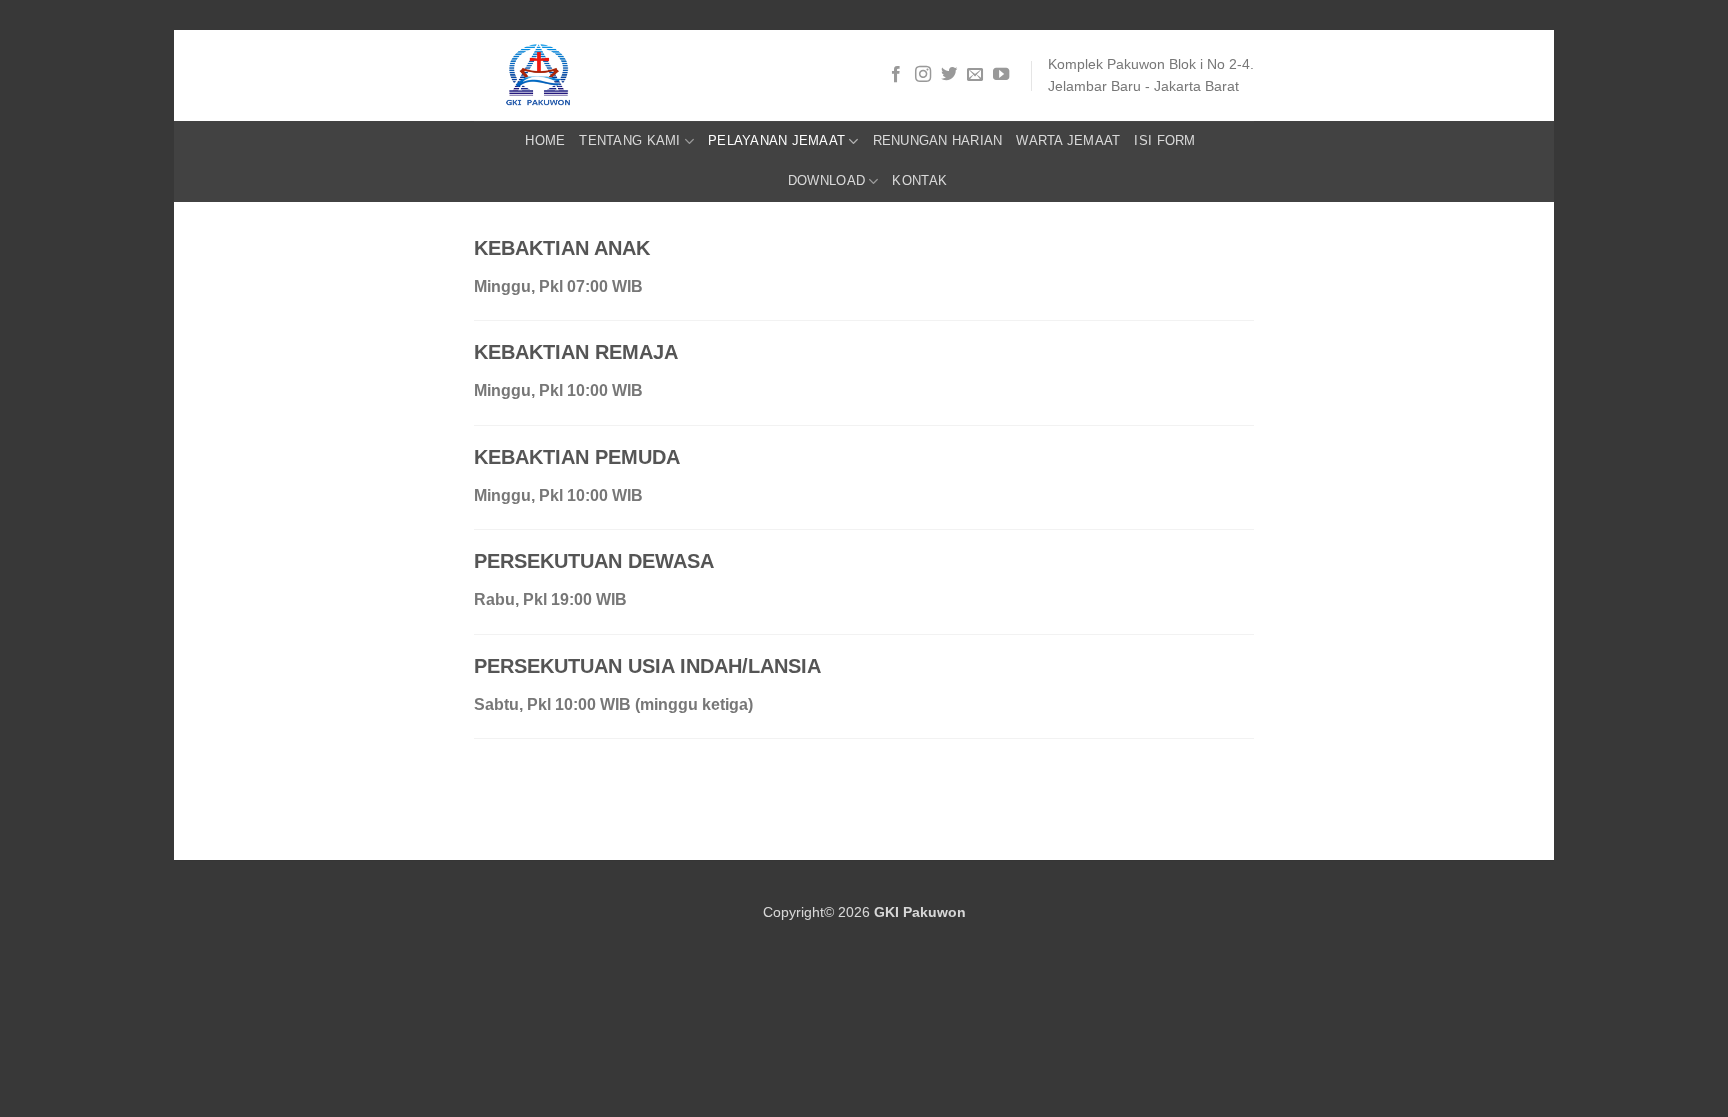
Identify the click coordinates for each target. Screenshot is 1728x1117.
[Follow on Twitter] (949, 75)
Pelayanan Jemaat (776, 140)
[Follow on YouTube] (1001, 75)
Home (545, 140)
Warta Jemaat (1068, 140)
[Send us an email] (975, 75)
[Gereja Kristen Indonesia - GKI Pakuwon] (557, 75)
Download (826, 180)
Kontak (919, 180)
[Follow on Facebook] (896, 75)
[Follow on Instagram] (923, 75)
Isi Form (1164, 140)
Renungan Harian (938, 140)
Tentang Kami (629, 140)
